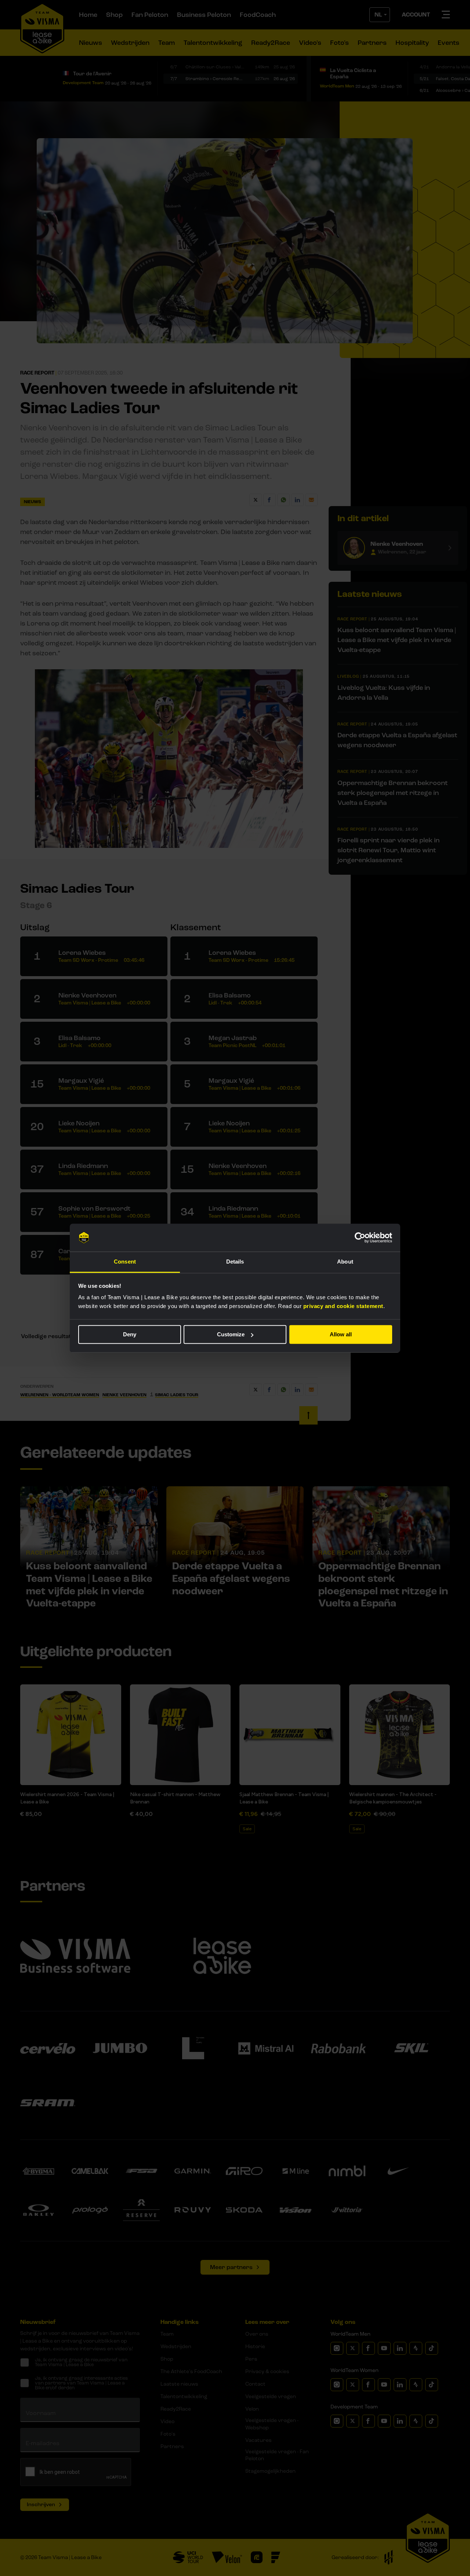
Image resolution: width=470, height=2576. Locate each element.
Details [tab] (235, 1262)
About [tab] (345, 1262)
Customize (231, 1334)
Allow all (341, 1334)
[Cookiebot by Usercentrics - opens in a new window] (360, 1237)
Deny (130, 1334)
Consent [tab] (125, 1262)
